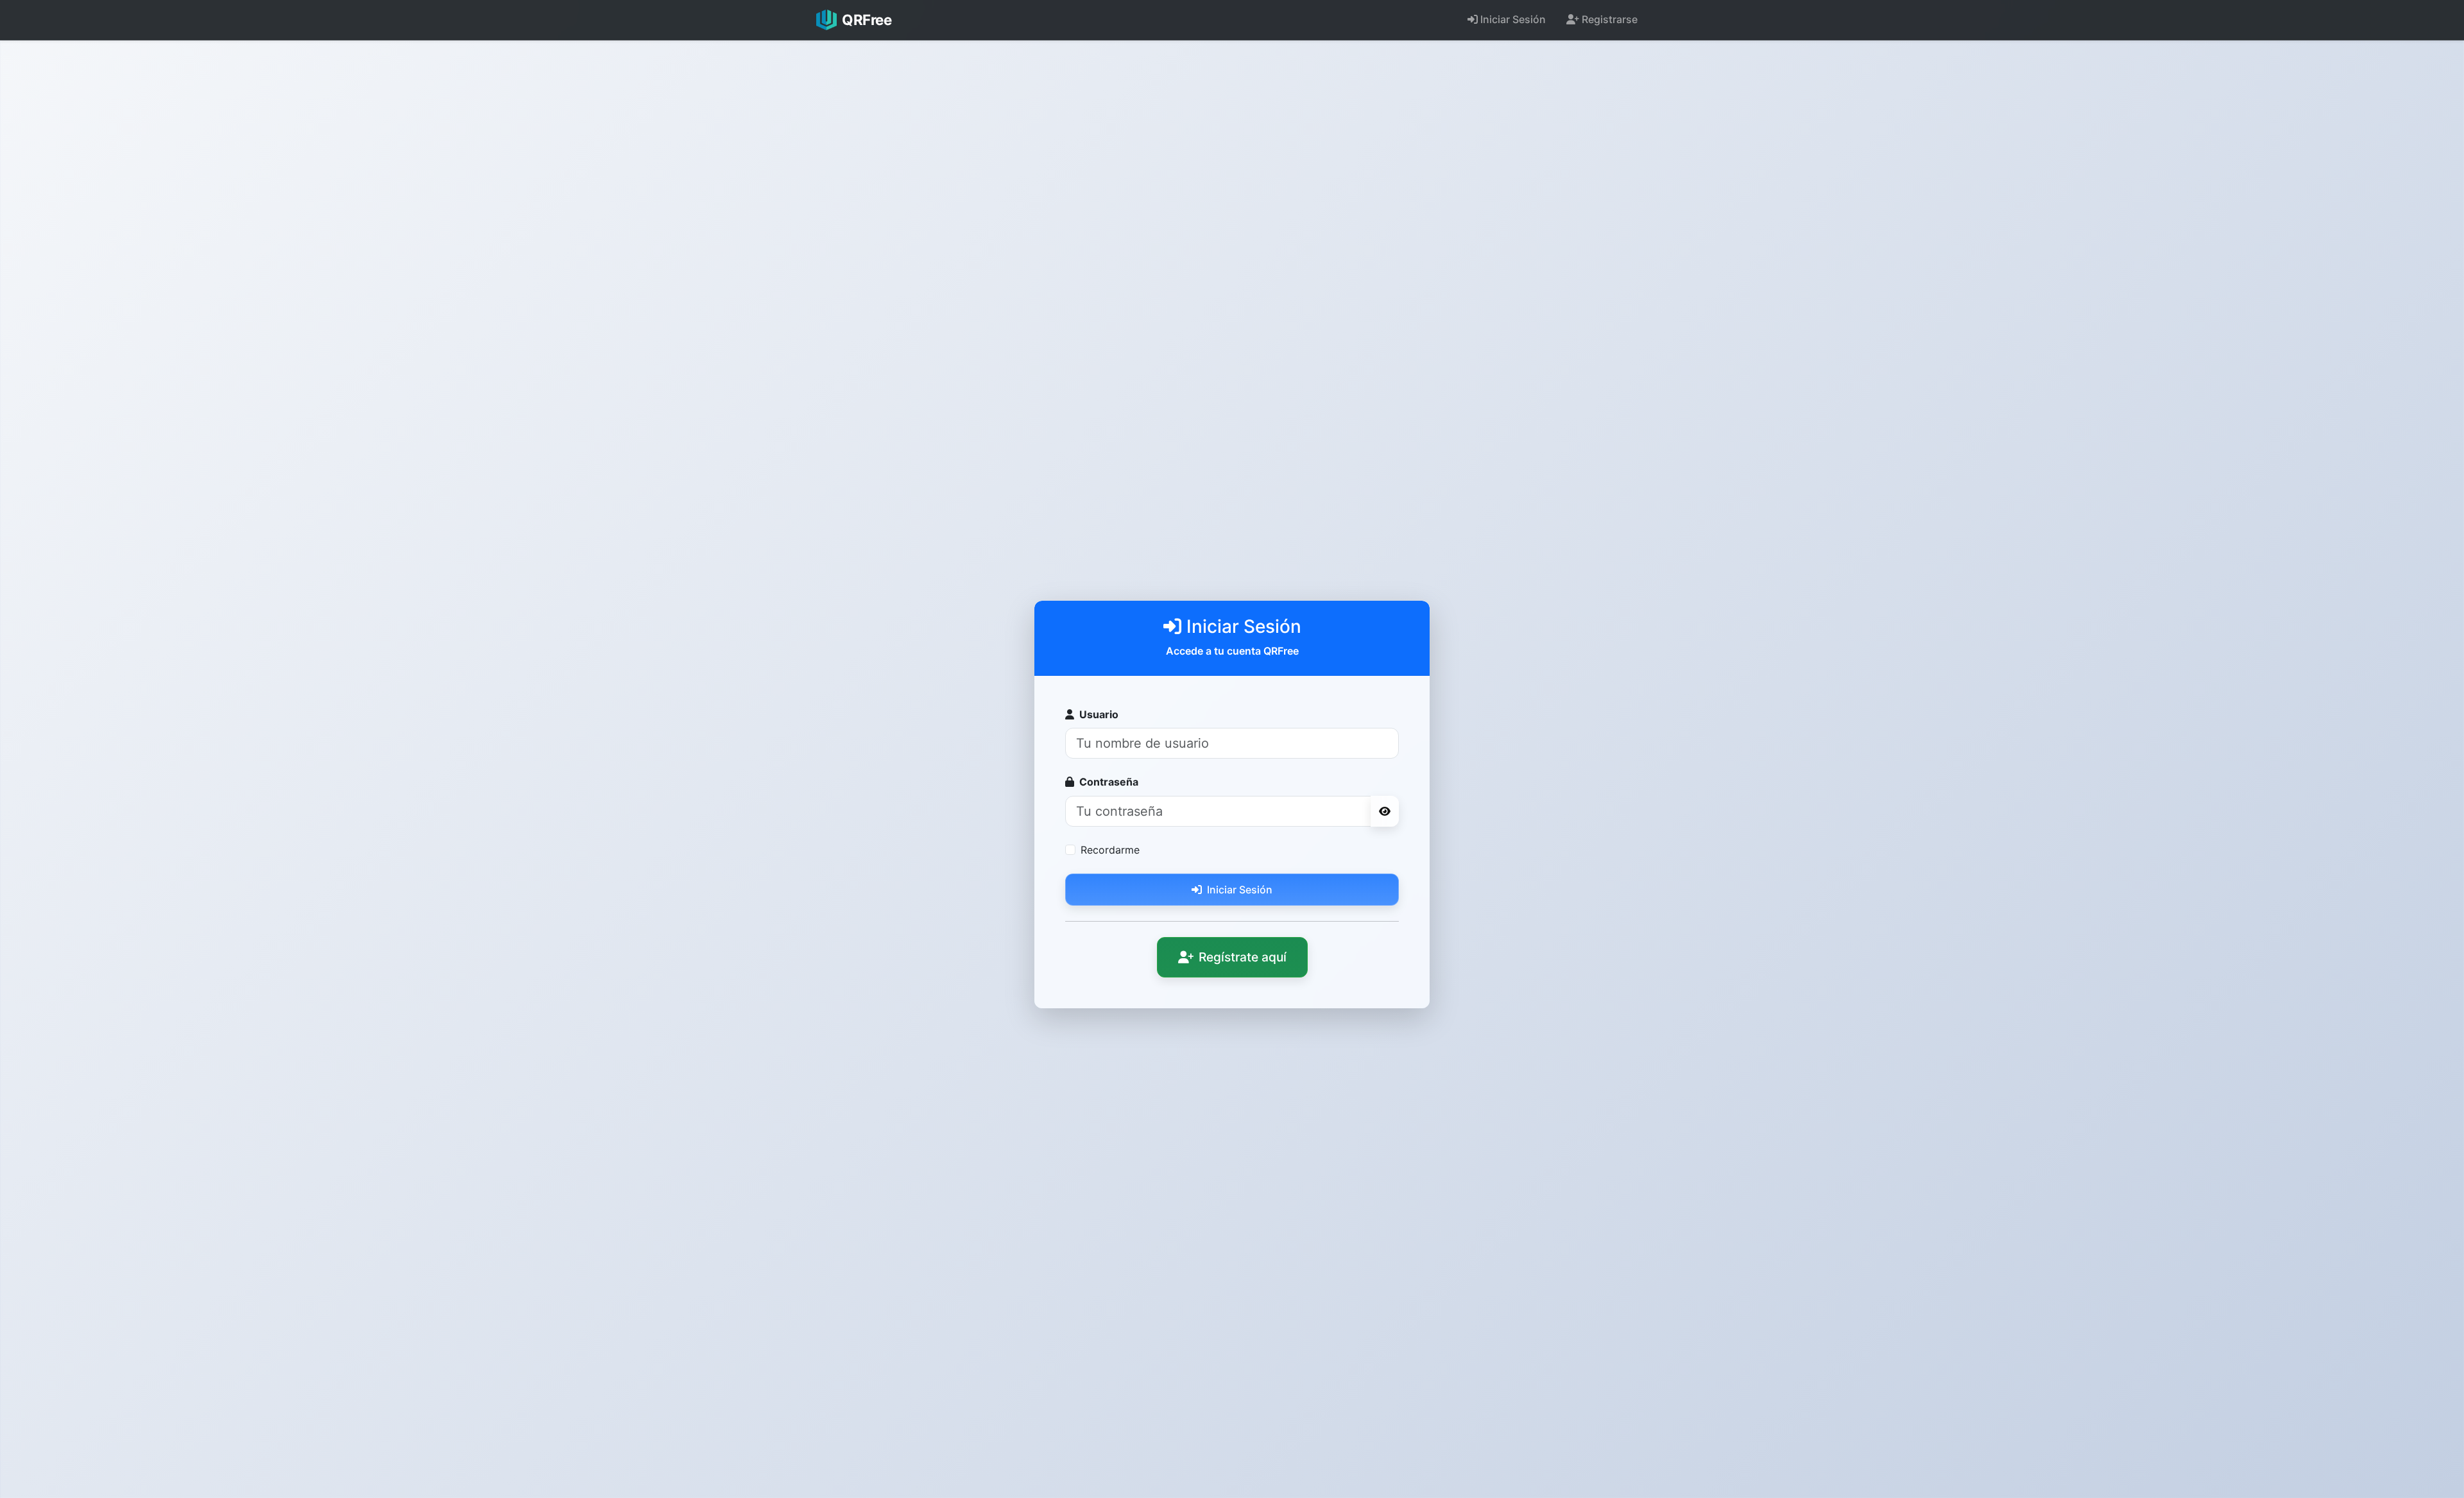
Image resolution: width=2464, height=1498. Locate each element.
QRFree (867, 20)
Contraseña (1109, 782)
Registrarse (1610, 19)
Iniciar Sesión (1513, 19)
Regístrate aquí (1243, 957)
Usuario (1099, 714)
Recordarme (1110, 850)
